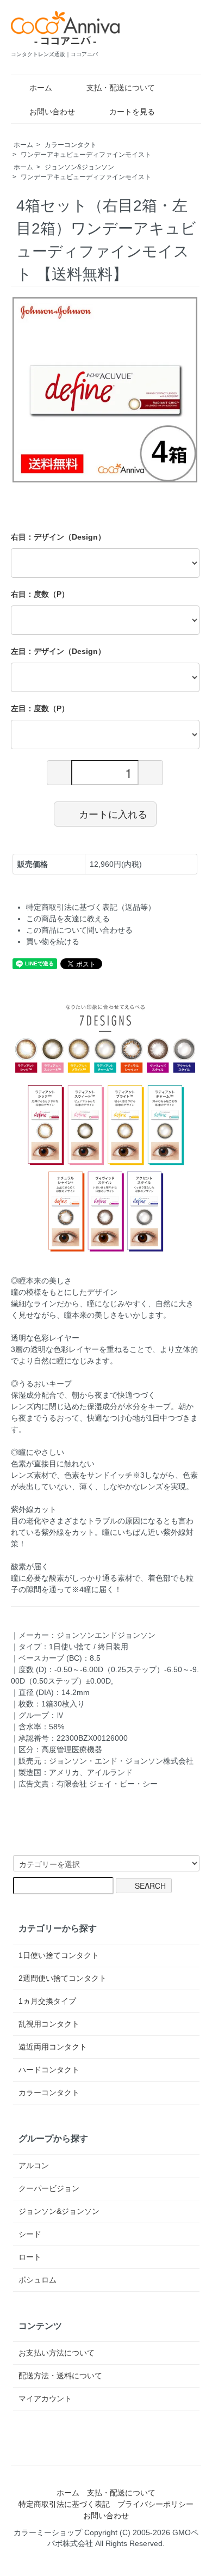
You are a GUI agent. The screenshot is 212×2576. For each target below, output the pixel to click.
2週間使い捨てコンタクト (63, 1978)
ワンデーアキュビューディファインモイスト (86, 155)
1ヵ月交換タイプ (47, 2001)
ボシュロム (38, 2280)
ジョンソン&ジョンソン (79, 167)
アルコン (34, 2165)
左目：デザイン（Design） (58, 651)
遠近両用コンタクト (53, 2047)
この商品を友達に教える (68, 919)
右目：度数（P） (40, 594)
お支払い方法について (57, 2353)
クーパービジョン (49, 2188)
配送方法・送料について (60, 2376)
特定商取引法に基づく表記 (64, 2504)
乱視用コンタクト (49, 2024)
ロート (30, 2257)
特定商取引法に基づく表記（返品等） (91, 907)
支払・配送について (121, 88)
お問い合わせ (52, 112)
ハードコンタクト (49, 2070)
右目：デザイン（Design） (58, 537)
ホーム (41, 88)
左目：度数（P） (40, 708)
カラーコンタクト (71, 145)
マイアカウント (45, 2398)
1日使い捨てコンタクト (59, 1955)
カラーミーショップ (48, 2532)
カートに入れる (113, 813)
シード (30, 2234)
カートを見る (132, 112)
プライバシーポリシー (155, 2504)
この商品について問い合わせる (79, 930)
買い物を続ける (53, 941)
